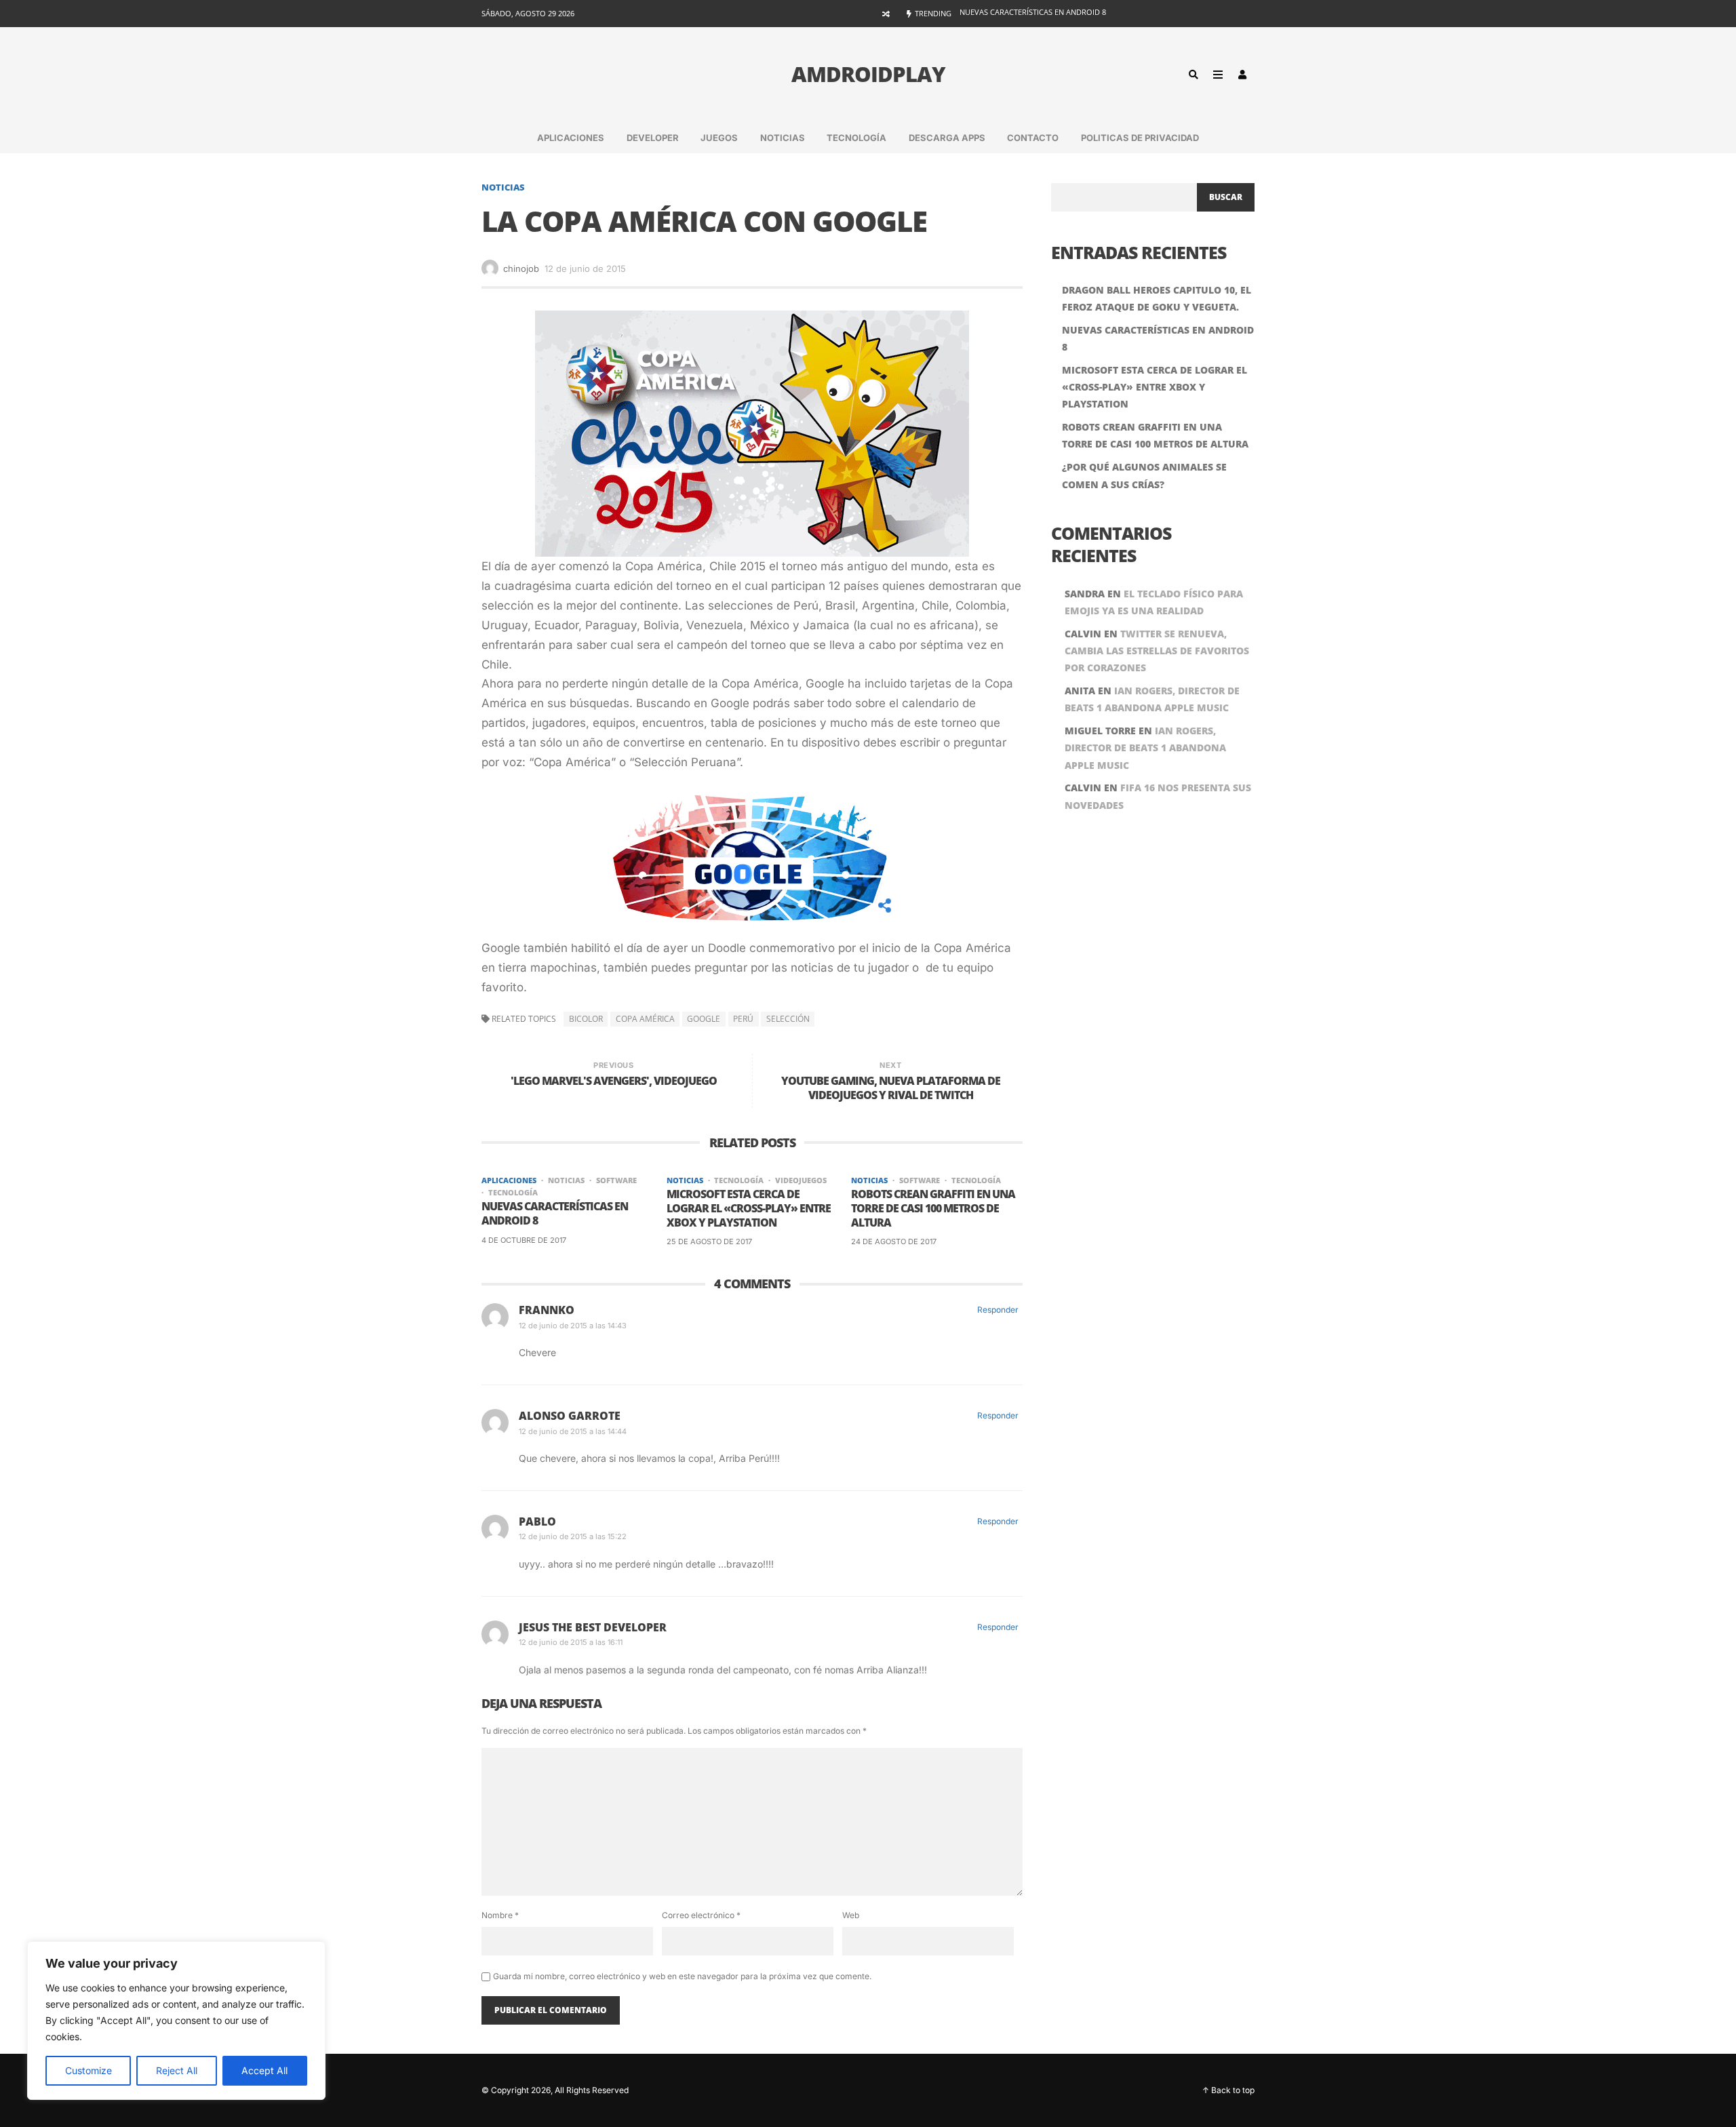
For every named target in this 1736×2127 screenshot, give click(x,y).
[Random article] (886, 14)
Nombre (500, 1915)
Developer (653, 138)
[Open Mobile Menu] (1218, 75)
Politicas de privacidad (1140, 138)
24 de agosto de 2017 (894, 1241)
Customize (88, 2070)
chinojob (521, 269)
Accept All (264, 2070)
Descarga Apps (947, 138)
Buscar (1226, 197)
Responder (998, 1310)
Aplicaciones (571, 138)
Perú (743, 1019)
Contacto (1033, 138)
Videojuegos (801, 1180)
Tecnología (856, 138)
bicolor (586, 1019)
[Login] (1242, 75)
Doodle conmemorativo (770, 948)
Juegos (719, 138)
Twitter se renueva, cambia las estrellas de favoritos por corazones (1157, 651)
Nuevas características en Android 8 (555, 1214)
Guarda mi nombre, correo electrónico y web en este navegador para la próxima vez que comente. (682, 1976)
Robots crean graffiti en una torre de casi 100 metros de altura (933, 1208)
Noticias (783, 138)
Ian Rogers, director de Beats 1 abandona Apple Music (1145, 748)
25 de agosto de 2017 (709, 1241)
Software (616, 1180)
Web (851, 1915)
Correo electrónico (701, 1915)
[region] (176, 2021)
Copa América (645, 1019)
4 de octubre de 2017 (524, 1240)
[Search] (1193, 75)
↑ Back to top (1228, 2090)
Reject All (177, 2070)
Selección (788, 1019)
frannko (547, 1310)
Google (704, 1019)
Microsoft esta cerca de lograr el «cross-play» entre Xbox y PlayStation (1107, 13)
